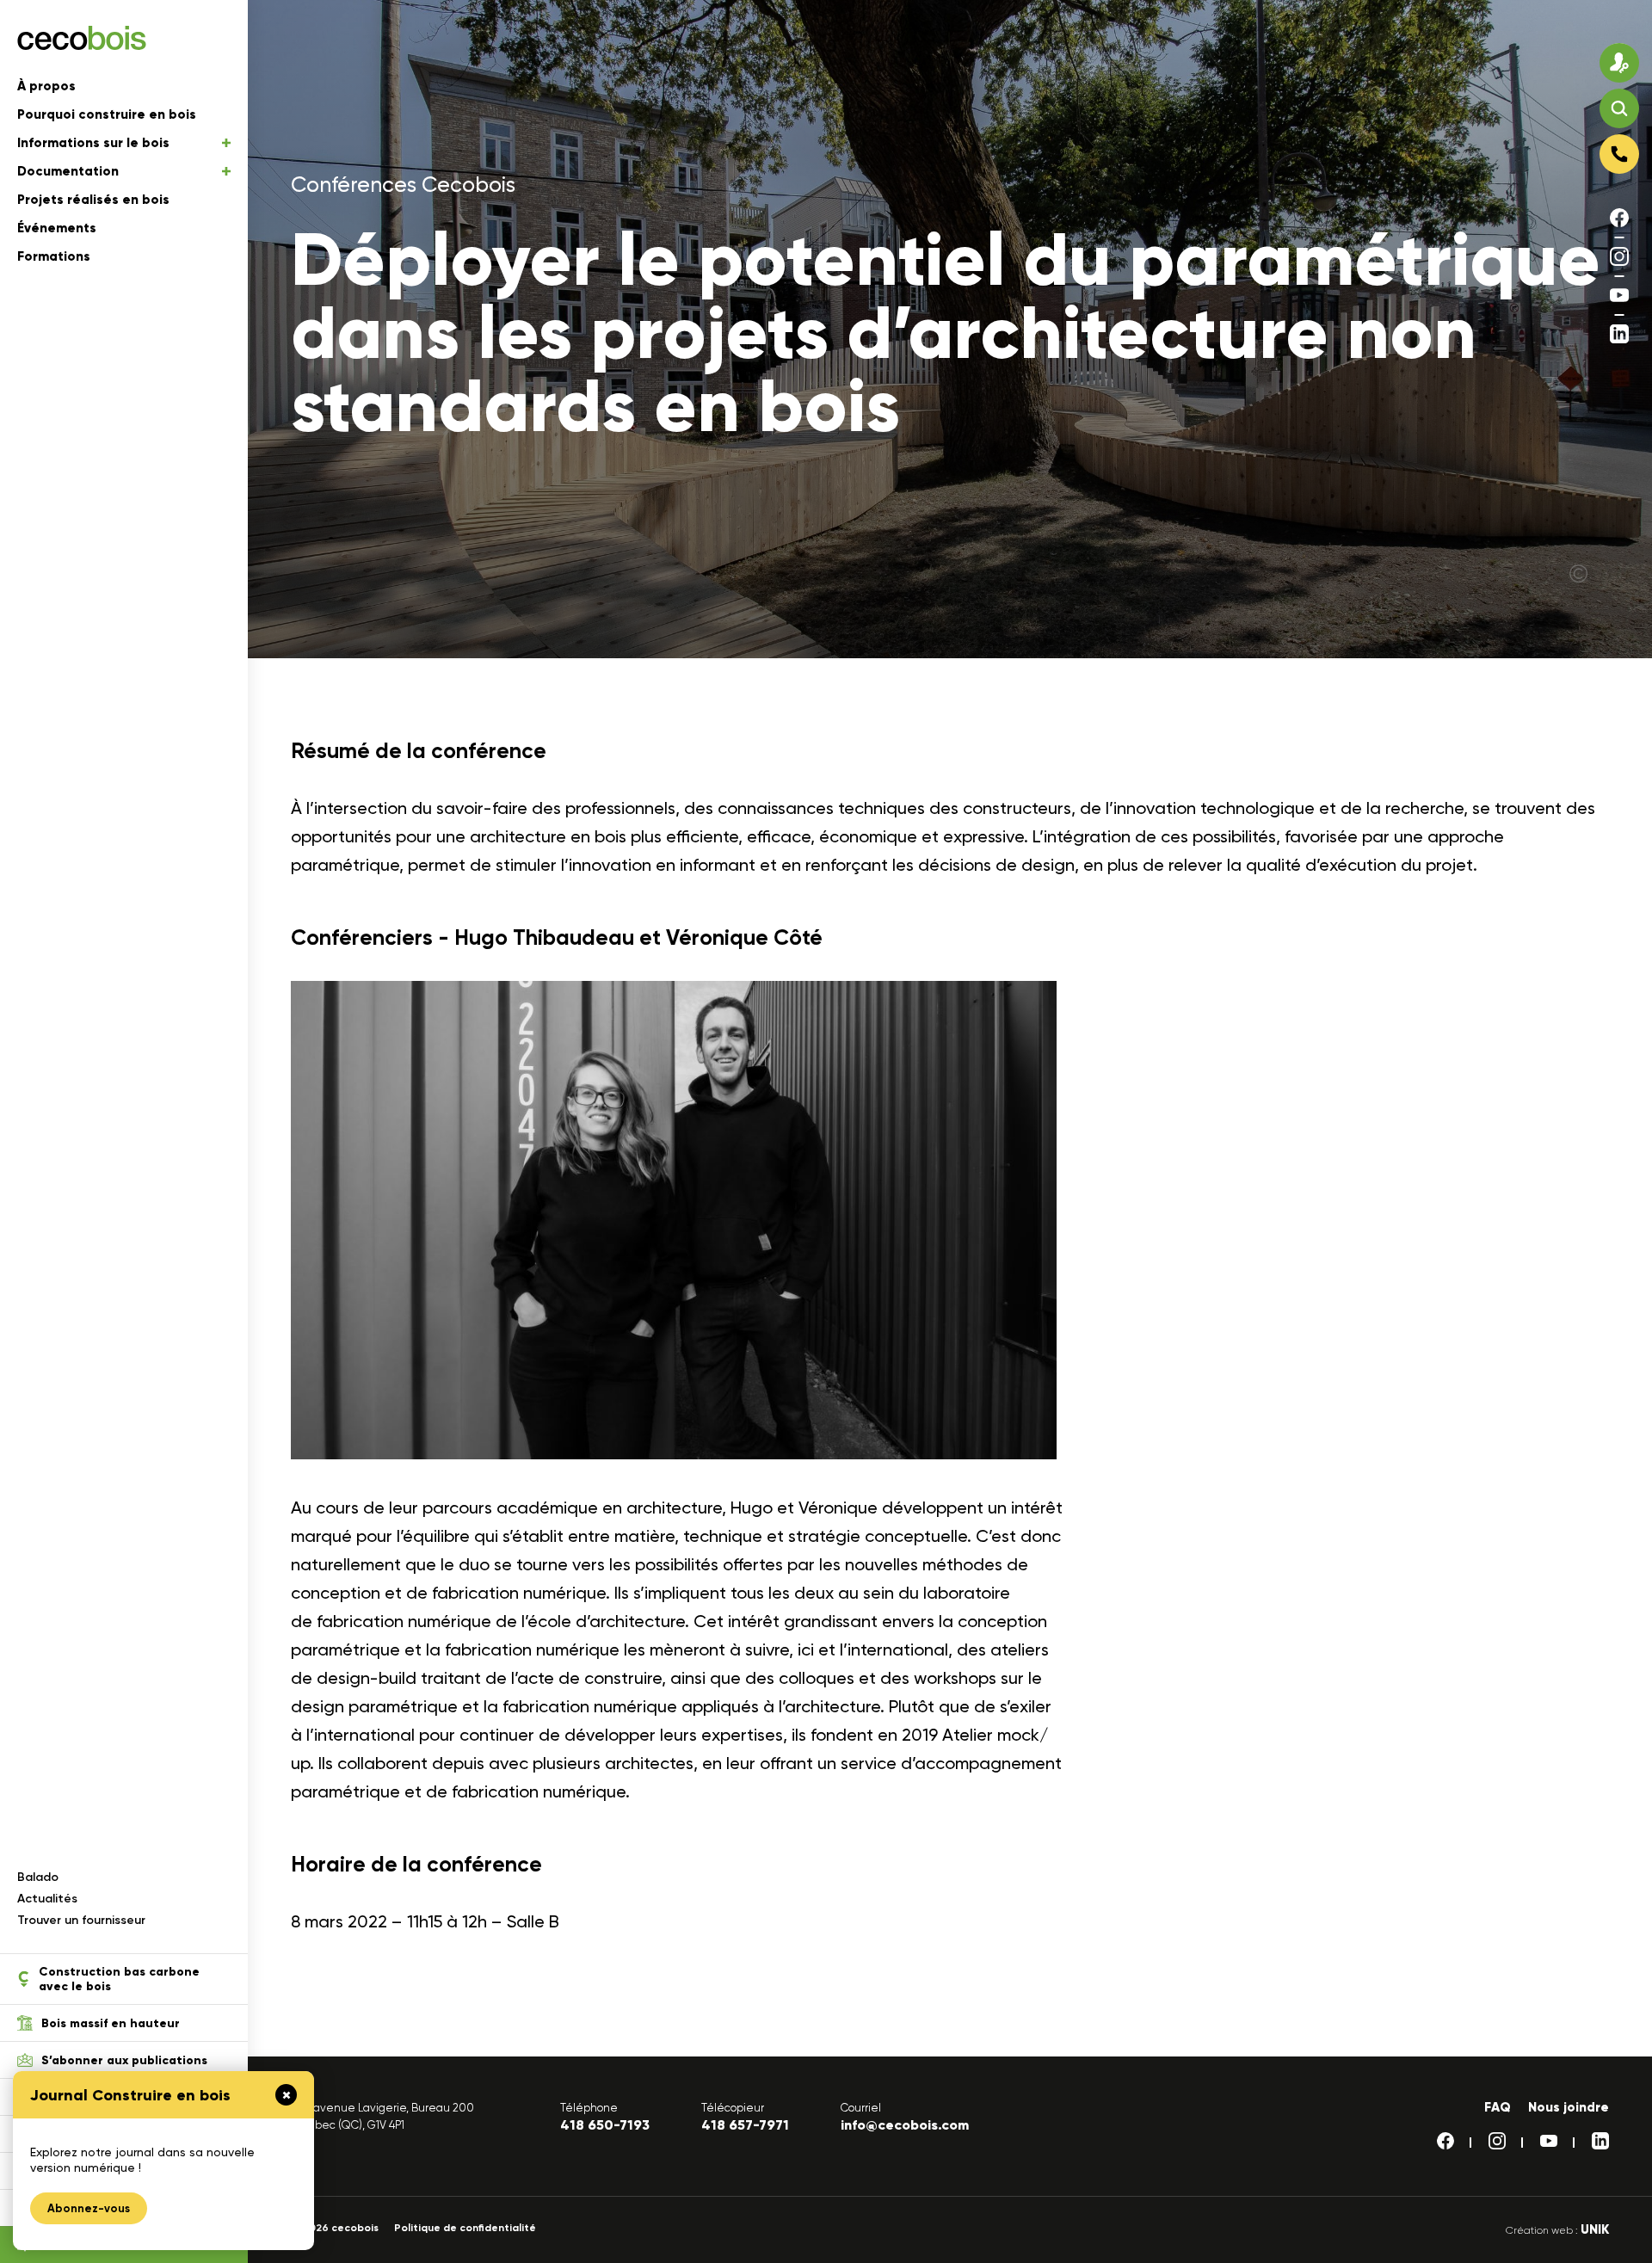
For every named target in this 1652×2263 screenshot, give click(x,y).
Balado (38, 1877)
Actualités (47, 1899)
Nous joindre (1569, 2107)
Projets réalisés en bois (93, 200)
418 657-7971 (745, 2125)
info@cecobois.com (905, 2125)
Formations (54, 256)
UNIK (1595, 2229)
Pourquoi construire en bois (107, 114)
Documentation (68, 171)
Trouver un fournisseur (81, 1920)
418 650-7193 (605, 2125)
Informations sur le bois (93, 143)
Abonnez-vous (89, 2208)
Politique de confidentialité (465, 2228)
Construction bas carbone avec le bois (119, 1979)
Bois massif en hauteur (111, 2023)
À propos (46, 86)
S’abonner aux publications (124, 2060)
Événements (57, 228)
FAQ (1498, 2107)
